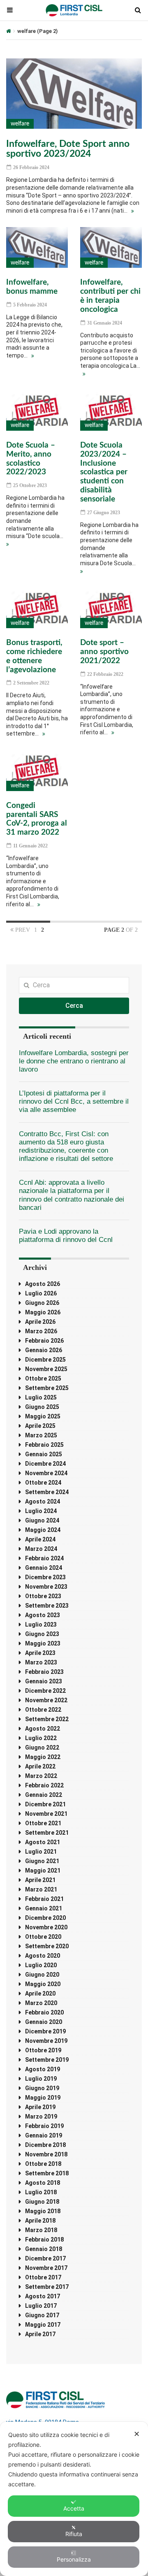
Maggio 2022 (43, 1757)
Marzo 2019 (41, 2116)
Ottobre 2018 (43, 2164)
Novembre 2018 (46, 2154)
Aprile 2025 (40, 1426)
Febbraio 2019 (44, 2126)
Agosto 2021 (43, 1842)
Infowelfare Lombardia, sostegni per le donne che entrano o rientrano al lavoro (74, 1061)
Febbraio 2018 (44, 2239)
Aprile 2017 (40, 2334)
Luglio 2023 (41, 1625)
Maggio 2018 (43, 2211)
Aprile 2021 (40, 1880)
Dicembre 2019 (45, 2031)
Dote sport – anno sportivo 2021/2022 (104, 652)
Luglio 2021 (41, 1852)
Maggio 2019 (43, 2098)
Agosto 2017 (43, 2296)
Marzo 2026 (41, 1331)
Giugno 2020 (42, 1975)
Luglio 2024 (41, 1511)
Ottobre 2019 (43, 2050)
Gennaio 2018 (44, 2249)
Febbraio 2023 (44, 1672)
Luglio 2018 (41, 2192)
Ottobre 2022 (43, 1710)
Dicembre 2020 (45, 1918)
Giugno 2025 (42, 1407)
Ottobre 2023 (43, 1596)
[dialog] (74, 2499)
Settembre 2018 (47, 2173)
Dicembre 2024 (45, 1464)
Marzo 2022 (41, 1776)
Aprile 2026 (40, 1322)
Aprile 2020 (40, 1993)
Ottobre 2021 (43, 1823)
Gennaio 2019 (44, 2135)
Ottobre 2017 (43, 2277)
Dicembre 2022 (45, 1691)
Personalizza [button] (74, 2559)
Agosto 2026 (43, 1284)
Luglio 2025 (41, 1397)
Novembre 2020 (46, 1927)
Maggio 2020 (43, 1984)
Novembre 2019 (46, 2041)
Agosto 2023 (43, 1615)
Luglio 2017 (41, 2306)
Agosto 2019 (43, 2069)
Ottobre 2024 (43, 1483)
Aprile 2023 (40, 1653)
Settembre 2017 (47, 2287)
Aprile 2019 (40, 2107)
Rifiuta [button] (74, 2534)
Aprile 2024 (40, 1539)
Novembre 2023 (46, 1587)
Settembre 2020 (47, 1946)
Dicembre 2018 (45, 2145)
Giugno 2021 (42, 1861)
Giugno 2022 (42, 1748)
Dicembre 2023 (45, 1577)
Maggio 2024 (43, 1530)
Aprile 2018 (40, 2221)
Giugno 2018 (42, 2202)
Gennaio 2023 (44, 1681)
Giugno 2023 (42, 1634)
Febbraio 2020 (44, 2012)
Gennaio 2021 (44, 1908)
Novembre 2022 (46, 1700)
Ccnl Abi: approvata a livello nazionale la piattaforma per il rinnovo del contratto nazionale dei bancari (72, 1195)
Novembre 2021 (46, 1814)
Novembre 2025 (46, 1369)
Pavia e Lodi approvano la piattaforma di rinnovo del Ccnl (66, 1236)
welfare (20, 124)
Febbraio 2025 (44, 1445)
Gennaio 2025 (44, 1454)
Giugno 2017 (42, 2315)
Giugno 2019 (42, 2088)
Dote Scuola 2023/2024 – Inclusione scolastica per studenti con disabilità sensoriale (104, 472)
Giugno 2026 (42, 1303)
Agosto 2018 (43, 2183)
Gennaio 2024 (44, 1568)
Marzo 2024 (41, 1549)
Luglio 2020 (41, 1965)
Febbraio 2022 (44, 1785)
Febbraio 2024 (44, 1558)
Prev (22, 930)
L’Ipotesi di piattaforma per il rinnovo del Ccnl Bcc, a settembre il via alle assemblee (74, 1101)
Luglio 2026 (41, 1293)
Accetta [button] (74, 2508)
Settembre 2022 (47, 1719)
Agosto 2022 (43, 1729)
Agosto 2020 (43, 1956)
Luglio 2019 (41, 2079)
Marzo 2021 (41, 1889)
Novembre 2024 (46, 1473)
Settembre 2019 (47, 2060)
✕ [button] (137, 2434)
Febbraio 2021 (44, 1899)
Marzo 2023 (41, 1662)
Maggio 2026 (43, 1312)
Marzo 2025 (41, 1435)
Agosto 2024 (43, 1502)
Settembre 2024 (47, 1492)
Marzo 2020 (41, 2003)
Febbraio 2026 (44, 1341)
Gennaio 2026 (44, 1350)
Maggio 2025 (43, 1416)
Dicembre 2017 (45, 2258)
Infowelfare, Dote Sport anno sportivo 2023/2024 (68, 149)
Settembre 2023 (47, 1606)
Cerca (74, 1006)
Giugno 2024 (42, 1520)
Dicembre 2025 (45, 1360)
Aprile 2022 (40, 1766)
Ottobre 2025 (43, 1379)
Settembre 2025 (47, 1388)
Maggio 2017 (43, 2325)
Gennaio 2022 (44, 1795)
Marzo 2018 (41, 2230)
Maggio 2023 (43, 1643)
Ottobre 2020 (43, 1937)
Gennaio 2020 (44, 2022)
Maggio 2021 (43, 1871)
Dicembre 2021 (45, 1804)
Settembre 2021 (47, 1833)
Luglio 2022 (41, 1738)
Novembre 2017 (46, 2268)
